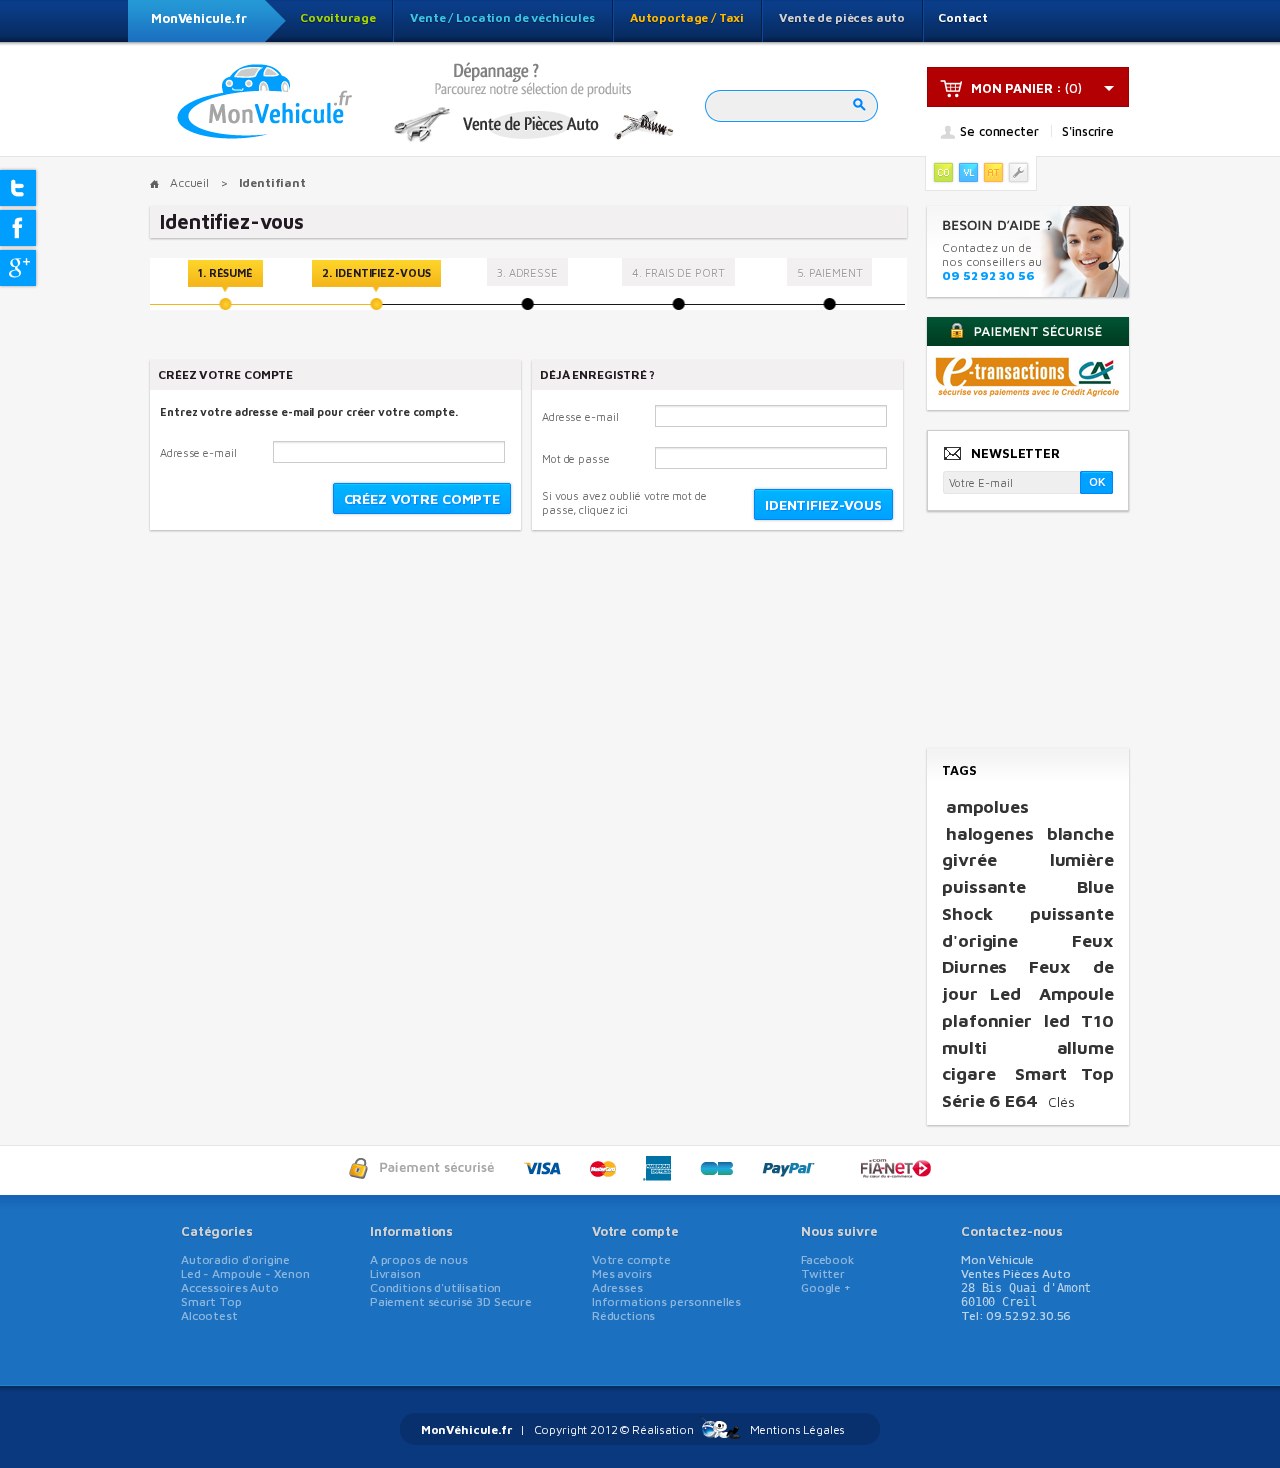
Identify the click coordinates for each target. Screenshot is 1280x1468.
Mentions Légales (798, 1429)
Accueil (189, 182)
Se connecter (999, 132)
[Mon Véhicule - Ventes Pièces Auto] (265, 103)
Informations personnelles (666, 1301)
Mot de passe (576, 458)
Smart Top (211, 1301)
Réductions (624, 1315)
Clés (1061, 1102)
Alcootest (209, 1315)
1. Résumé (225, 272)
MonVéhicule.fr (199, 18)
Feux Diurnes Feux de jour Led (1028, 967)
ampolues (987, 806)
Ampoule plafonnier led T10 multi (1028, 1020)
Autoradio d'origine (235, 1259)
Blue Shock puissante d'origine (1028, 913)
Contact (963, 17)
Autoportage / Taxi (687, 17)
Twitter (823, 1273)
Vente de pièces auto (842, 17)
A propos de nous (419, 1259)
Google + (826, 1287)
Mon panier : (1016, 88)
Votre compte (635, 1231)
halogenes (990, 833)
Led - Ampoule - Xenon (245, 1273)
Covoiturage (337, 17)
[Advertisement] (1027, 631)
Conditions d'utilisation (435, 1287)
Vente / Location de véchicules (502, 17)
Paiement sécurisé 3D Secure (451, 1301)
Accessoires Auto (230, 1287)
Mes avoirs (622, 1273)
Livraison (395, 1273)
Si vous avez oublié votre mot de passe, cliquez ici (624, 502)
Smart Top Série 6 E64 (1028, 1087)
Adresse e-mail (198, 452)
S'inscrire (1088, 131)
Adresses (617, 1287)
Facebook (827, 1259)
